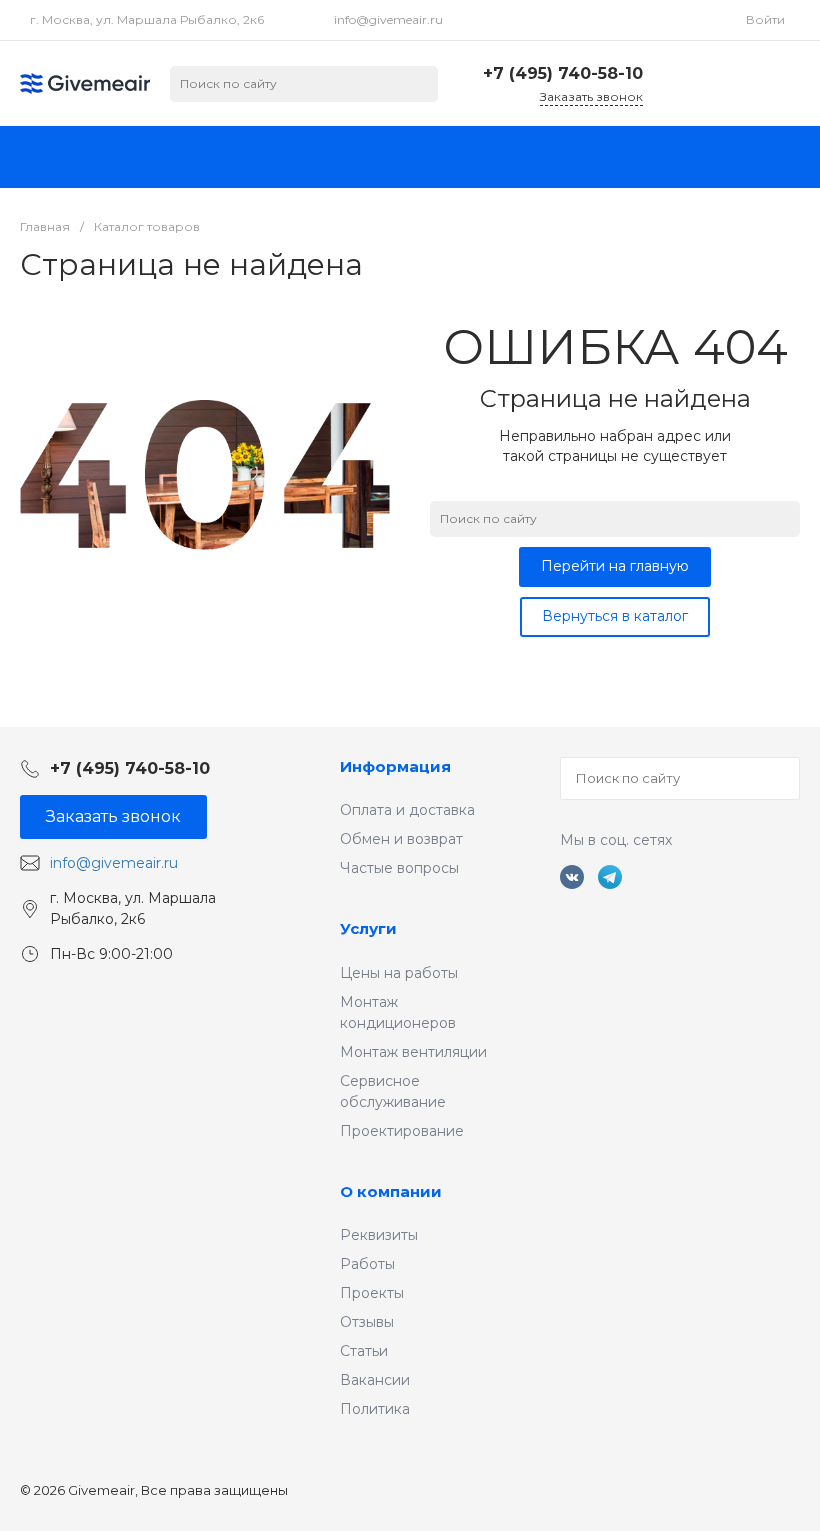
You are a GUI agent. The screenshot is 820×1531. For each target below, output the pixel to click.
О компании (391, 1191)
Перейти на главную (615, 566)
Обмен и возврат (401, 839)
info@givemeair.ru (388, 19)
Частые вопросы (399, 868)
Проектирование (402, 1131)
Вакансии (375, 1380)
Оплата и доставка (407, 810)
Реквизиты (379, 1235)
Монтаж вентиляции (413, 1052)
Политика (375, 1409)
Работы (367, 1264)
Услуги (368, 928)
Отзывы (367, 1322)
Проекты (372, 1293)
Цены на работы (399, 973)
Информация (395, 766)
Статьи (364, 1351)
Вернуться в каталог (615, 616)
